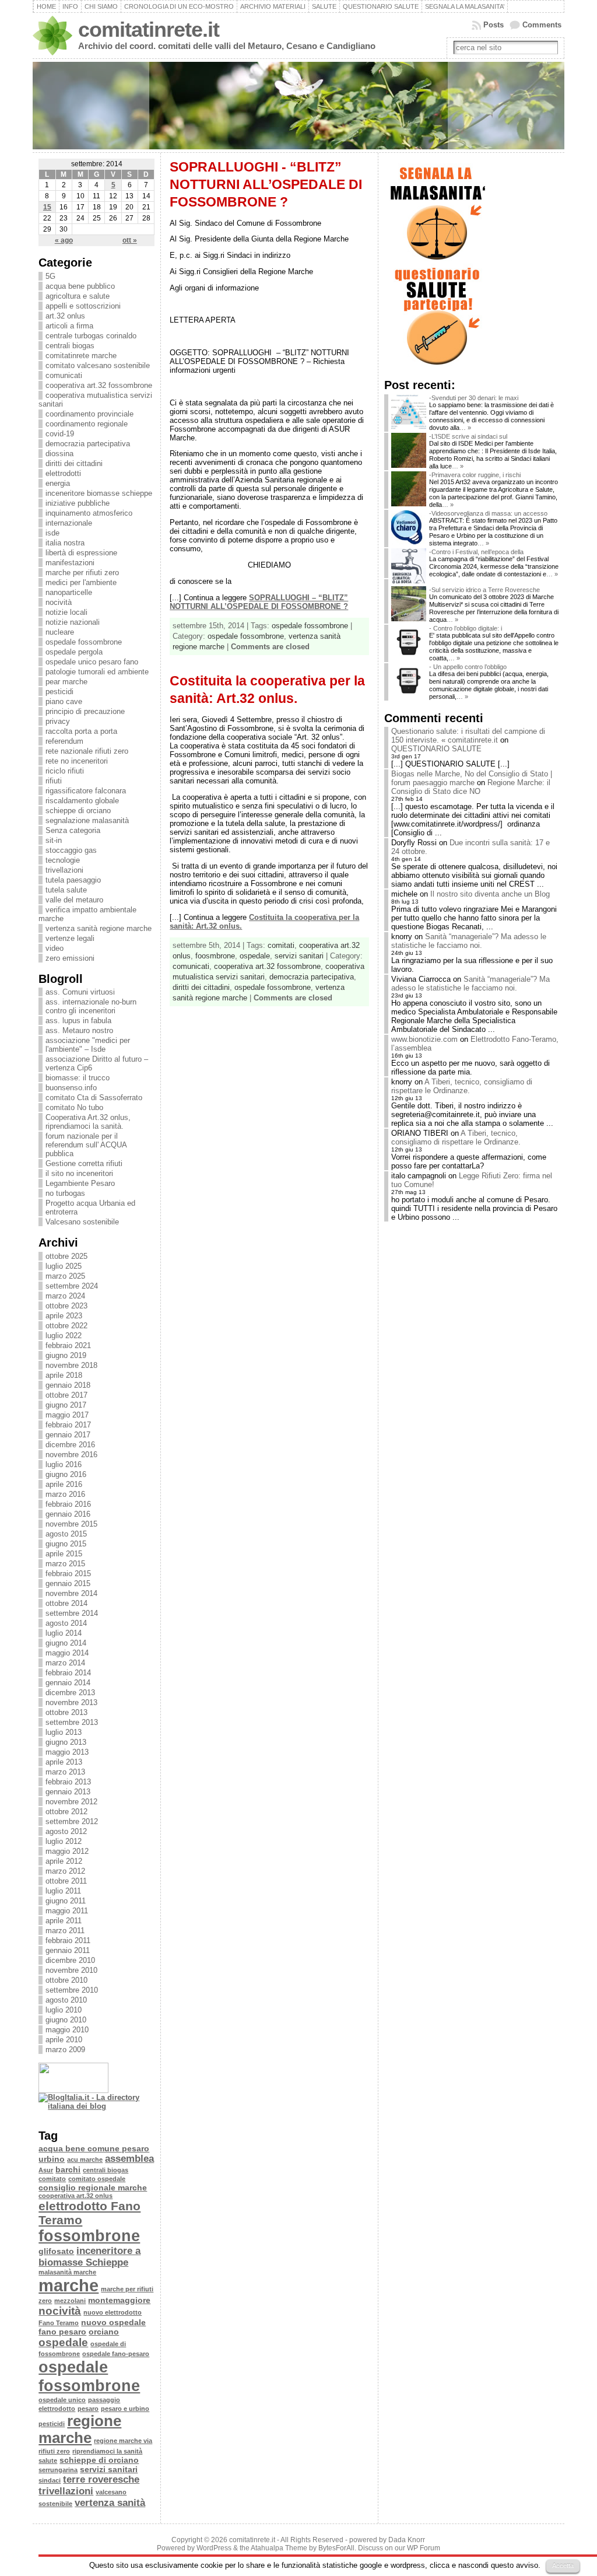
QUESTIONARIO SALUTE (381, 6)
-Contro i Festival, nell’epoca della (476, 552)
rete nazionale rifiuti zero (87, 751)
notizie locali (66, 612)
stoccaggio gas (71, 850)
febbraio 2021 (68, 1345)
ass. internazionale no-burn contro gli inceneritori (91, 1006)
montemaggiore (119, 2300)
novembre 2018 (71, 1365)
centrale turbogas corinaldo (91, 336)
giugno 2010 (66, 2020)
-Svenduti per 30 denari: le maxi (474, 398)
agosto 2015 (66, 1534)
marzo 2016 (65, 1494)
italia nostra (65, 543)
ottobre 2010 (66, 1980)
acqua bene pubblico (80, 286)
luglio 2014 (64, 1633)
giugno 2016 (66, 1474)
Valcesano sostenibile (82, 1222)
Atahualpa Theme (279, 2548)
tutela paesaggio (73, 880)
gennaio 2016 (68, 1514)
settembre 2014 (72, 1613)
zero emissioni (70, 958)
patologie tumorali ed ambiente (97, 672)
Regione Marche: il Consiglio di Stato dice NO (471, 787)
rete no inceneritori (77, 761)
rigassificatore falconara (86, 791)
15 (47, 207)
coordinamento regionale (87, 424)
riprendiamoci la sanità (107, 2451)
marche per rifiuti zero (82, 573)
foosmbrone (215, 956)
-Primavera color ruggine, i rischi (475, 475)
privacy (58, 721)
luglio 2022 (64, 1336)
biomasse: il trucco (78, 1078)
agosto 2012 (66, 1831)
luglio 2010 (64, 2010)
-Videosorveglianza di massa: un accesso (488, 513)
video (55, 948)
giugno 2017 (66, 1405)
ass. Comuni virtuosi (80, 992)
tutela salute (66, 890)
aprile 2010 (64, 2040)
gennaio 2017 (68, 1435)
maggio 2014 (67, 1653)
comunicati (64, 375)
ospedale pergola (74, 652)
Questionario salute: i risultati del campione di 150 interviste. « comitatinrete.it (468, 736)
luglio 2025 (64, 1266)
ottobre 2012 (66, 1812)
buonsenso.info (71, 1088)
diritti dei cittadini (74, 463)
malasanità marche (67, 2272)
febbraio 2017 (68, 1425)
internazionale (69, 523)
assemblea (129, 2159)
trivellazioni (64, 870)
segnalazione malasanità (87, 820)
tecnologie (63, 860)
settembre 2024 (72, 1286)
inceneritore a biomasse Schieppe (89, 2257)
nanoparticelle (69, 592)
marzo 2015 (65, 1564)
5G (50, 276)
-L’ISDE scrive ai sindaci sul (468, 436)
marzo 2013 (65, 1772)
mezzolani (70, 2301)
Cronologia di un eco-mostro (179, 6)
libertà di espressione (81, 553)
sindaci (50, 2480)
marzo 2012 (65, 1871)
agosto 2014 (66, 1623)
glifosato (56, 2251)
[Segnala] (437, 261)
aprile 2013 (64, 1762)
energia (58, 483)
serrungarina (58, 2470)
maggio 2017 (67, 1415)
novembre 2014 (71, 1593)
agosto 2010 (66, 2000)
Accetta (563, 2565)
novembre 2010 (71, 1970)
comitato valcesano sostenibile (98, 365)
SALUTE (324, 6)
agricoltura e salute (78, 296)
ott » (130, 240)
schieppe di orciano (78, 811)
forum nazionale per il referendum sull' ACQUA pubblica (86, 1145)
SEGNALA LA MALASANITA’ (465, 6)
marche (69, 2285)
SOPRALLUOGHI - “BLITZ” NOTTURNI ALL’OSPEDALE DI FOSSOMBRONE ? (266, 184)
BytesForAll (336, 2548)
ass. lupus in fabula (78, 1021)
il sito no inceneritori (79, 1173)
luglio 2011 (63, 1891)
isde (52, 533)
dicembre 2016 (70, 1445)
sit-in (54, 840)
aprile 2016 (64, 1484)
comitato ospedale (97, 2179)
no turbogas (65, 1193)
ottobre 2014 (66, 1603)
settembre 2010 (72, 1990)
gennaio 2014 (68, 1683)
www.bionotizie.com (424, 1039)
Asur (46, 2170)
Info (70, 6)
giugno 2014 (66, 1643)
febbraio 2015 (68, 1574)
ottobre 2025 (66, 1256)
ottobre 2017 (66, 1395)
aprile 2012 (64, 1861)
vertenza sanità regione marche (99, 928)
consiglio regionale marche (93, 2187)
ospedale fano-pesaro (116, 2354)
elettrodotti (63, 473)
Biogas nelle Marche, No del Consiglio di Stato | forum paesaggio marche (472, 778)
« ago (64, 240)
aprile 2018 (64, 1375)
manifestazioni (70, 563)
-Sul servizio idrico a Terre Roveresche (484, 590)
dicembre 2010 (70, 1960)
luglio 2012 (64, 1841)
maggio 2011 (67, 1911)
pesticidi (59, 692)
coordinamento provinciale (89, 414)
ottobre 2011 (66, 1881)
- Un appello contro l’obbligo (468, 667)
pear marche (66, 682)
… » (465, 428)
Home (46, 6)
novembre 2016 (71, 1455)
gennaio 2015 (68, 1583)
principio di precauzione (85, 711)
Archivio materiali (273, 6)
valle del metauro (74, 900)
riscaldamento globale (82, 801)
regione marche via (123, 2441)
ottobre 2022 (66, 1326)
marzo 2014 (65, 1663)
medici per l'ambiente (81, 582)
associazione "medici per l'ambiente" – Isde (88, 1045)
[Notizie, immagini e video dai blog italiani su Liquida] (73, 2090)
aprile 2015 (64, 1554)
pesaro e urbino (125, 2409)
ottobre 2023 (66, 1306)
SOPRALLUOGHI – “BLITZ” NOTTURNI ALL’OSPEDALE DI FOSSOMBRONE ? (259, 602)
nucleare (60, 632)
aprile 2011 (64, 1921)
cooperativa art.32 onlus (75, 2196)
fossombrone (89, 2236)
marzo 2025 (65, 1276)
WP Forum (424, 2548)
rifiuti (54, 781)
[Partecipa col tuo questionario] (437, 366)
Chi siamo (101, 6)
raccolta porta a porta (81, 731)
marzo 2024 (65, 1296)
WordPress (214, 2548)
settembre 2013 (72, 1722)
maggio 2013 (67, 1752)
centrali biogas (70, 346)
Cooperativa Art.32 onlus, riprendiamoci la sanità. (88, 1122)
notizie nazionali (73, 622)
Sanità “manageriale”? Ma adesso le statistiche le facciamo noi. (469, 941)
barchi (68, 2169)
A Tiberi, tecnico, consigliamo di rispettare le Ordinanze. (462, 1086)
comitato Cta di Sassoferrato (94, 1098)
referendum (64, 741)
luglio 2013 (64, 1732)
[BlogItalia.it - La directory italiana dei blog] (96, 2106)
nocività (59, 602)
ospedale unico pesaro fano (92, 662)
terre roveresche (101, 2479)
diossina (59, 454)
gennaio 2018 (68, 1385)
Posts (494, 25)
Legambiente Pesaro (80, 1183)
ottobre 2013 (66, 1712)
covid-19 (60, 434)
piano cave (64, 701)
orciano (104, 2332)
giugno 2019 (66, 1355)
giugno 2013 (66, 1742)
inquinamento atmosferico (89, 513)
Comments (542, 25)
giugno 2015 (66, 1544)
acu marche (85, 2159)
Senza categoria (73, 830)
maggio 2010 (67, 2030)
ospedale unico (62, 2400)
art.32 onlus (65, 316)
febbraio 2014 (68, 1673)
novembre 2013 (71, 1702)
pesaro (88, 2409)
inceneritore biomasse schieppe (99, 493)
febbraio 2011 (68, 1940)
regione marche (80, 2429)
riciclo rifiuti (65, 771)
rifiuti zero (54, 2451)
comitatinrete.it (149, 30)
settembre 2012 (72, 1821)
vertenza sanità (110, 2503)
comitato (52, 2179)
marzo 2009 (65, 2050)
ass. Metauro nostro (79, 1030)
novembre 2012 (71, 1802)
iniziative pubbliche (78, 503)
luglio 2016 (64, 1464)
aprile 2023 (64, 1316)
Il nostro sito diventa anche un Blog (490, 894)
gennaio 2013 (68, 1792)
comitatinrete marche (81, 356)
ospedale (63, 2342)
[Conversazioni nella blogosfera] (62, 2117)
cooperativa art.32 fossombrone (99, 385)
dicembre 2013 (70, 1693)
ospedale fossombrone (84, 642)
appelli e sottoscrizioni (83, 306)
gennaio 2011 (68, 1950)
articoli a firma (69, 326)
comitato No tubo (74, 1107)
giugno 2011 (66, 1901)
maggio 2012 (67, 1851)
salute (48, 2460)
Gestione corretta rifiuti (84, 1163)
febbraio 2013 (68, 1782)
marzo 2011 (65, 1931)
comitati (281, 945)
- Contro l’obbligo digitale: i (466, 628)
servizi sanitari (109, 2469)
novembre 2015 (71, 1524)
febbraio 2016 (68, 1504)
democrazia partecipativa (88, 444)
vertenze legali (70, 938)
